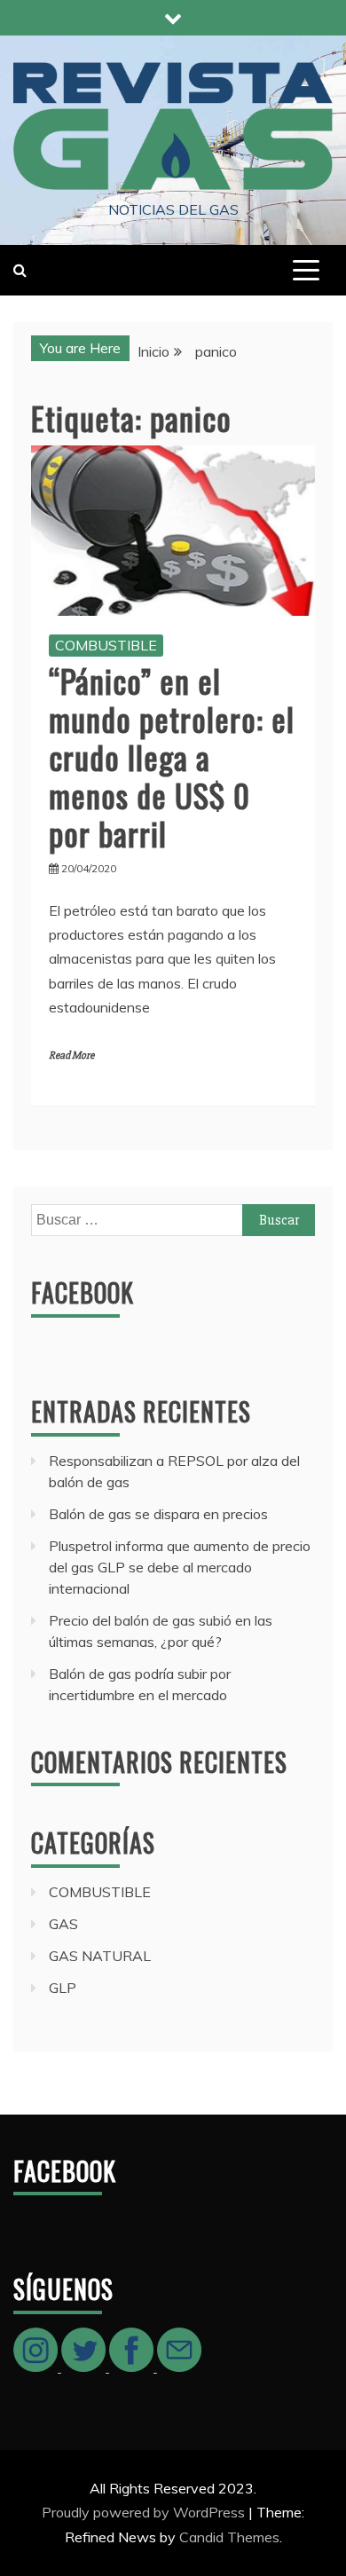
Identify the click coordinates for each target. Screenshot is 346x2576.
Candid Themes (229, 2537)
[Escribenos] (179, 2367)
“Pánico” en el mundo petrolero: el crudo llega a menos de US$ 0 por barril (172, 757)
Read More (71, 1056)
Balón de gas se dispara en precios (158, 1514)
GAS (63, 1924)
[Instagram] (37, 2367)
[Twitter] (85, 2367)
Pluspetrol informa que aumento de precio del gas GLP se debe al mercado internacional (180, 1567)
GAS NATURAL (100, 1956)
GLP (63, 1988)
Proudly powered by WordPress (145, 2512)
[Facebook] (133, 2367)
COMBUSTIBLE (106, 645)
